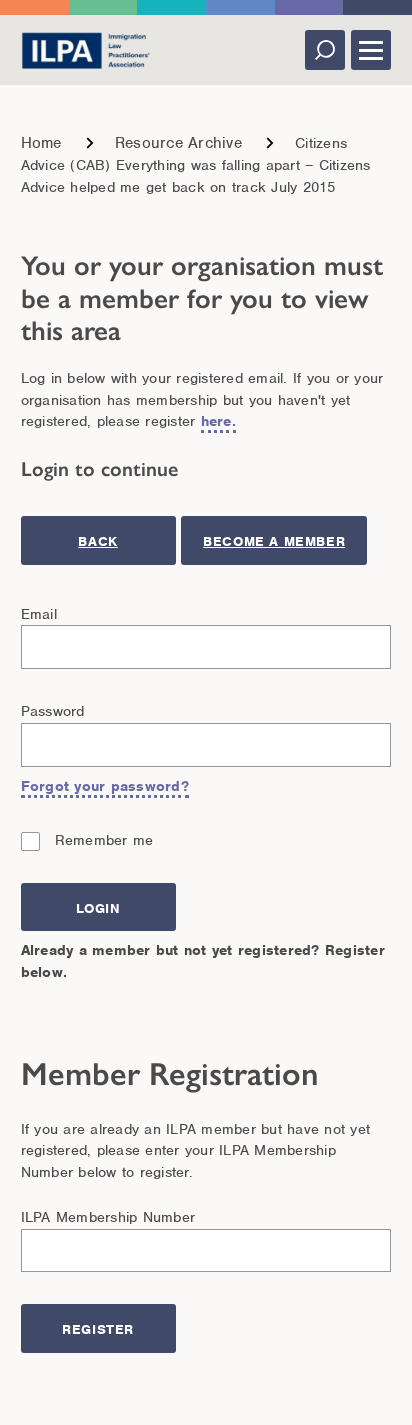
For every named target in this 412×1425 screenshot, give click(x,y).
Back (97, 541)
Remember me (104, 840)
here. (218, 421)
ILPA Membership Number (108, 1217)
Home (41, 143)
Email (39, 614)
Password (53, 711)
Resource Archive (178, 143)
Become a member (274, 541)
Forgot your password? (105, 786)
